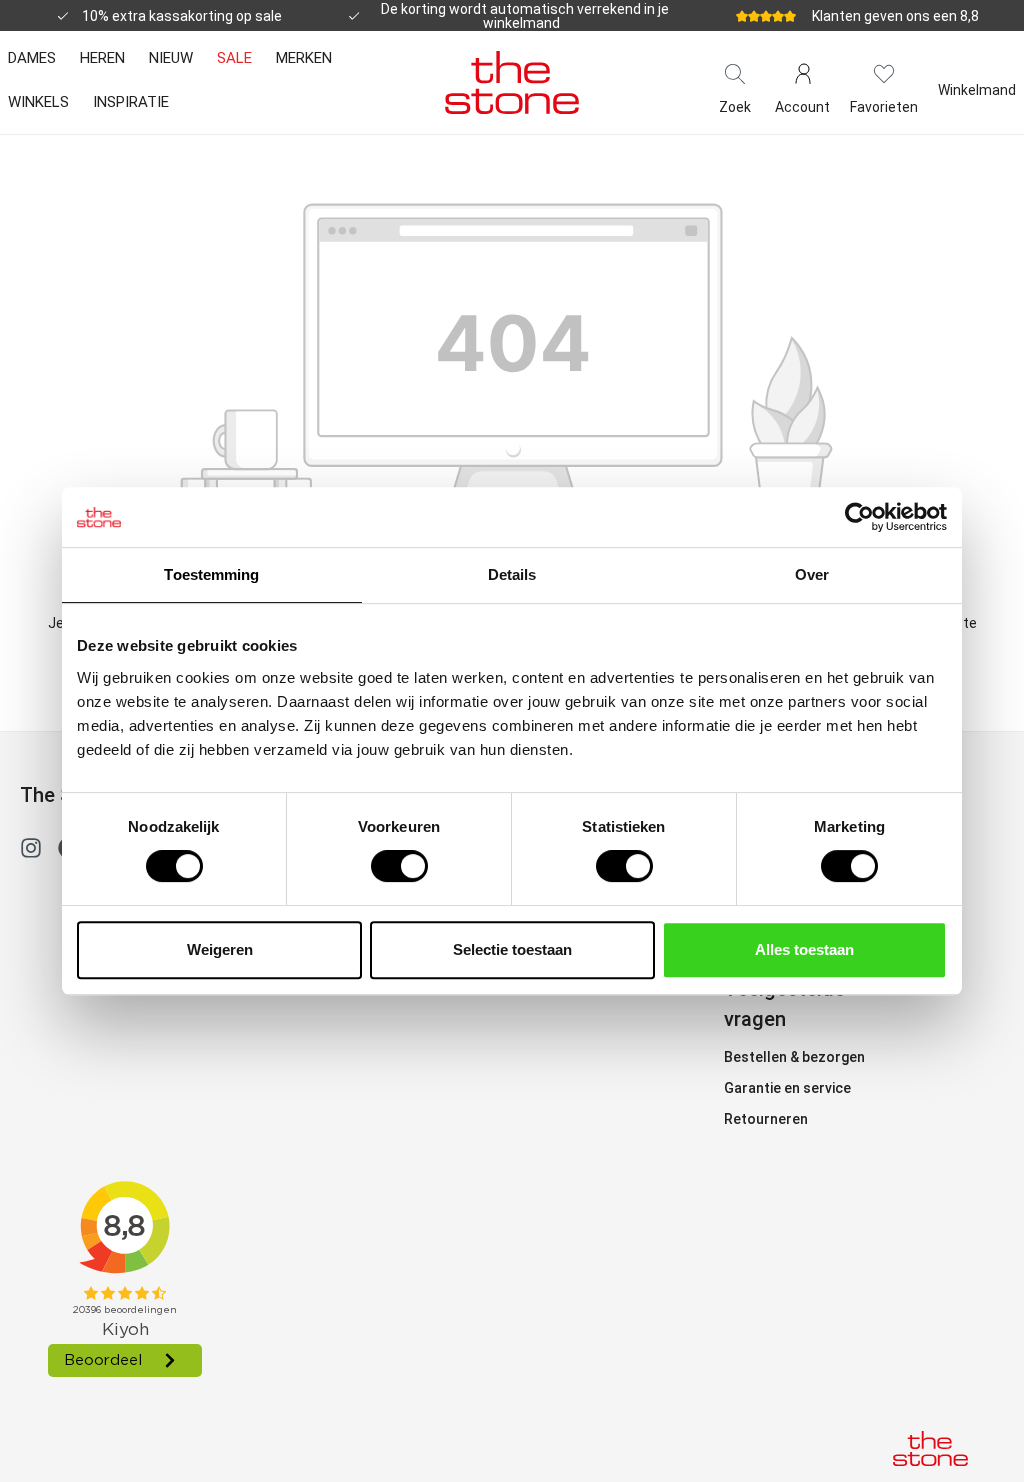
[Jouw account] (802, 72)
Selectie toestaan (512, 949)
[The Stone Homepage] (512, 82)
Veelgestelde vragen (784, 1004)
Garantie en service (787, 1088)
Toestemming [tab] (211, 574)
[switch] (399, 866)
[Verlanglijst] (884, 72)
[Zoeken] (735, 72)
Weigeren (220, 949)
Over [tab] (812, 574)
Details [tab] (512, 574)
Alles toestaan (804, 949)
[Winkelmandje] (977, 72)
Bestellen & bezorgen (794, 1057)
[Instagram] (31, 852)
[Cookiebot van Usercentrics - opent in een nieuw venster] (859, 517)
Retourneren (766, 1119)
